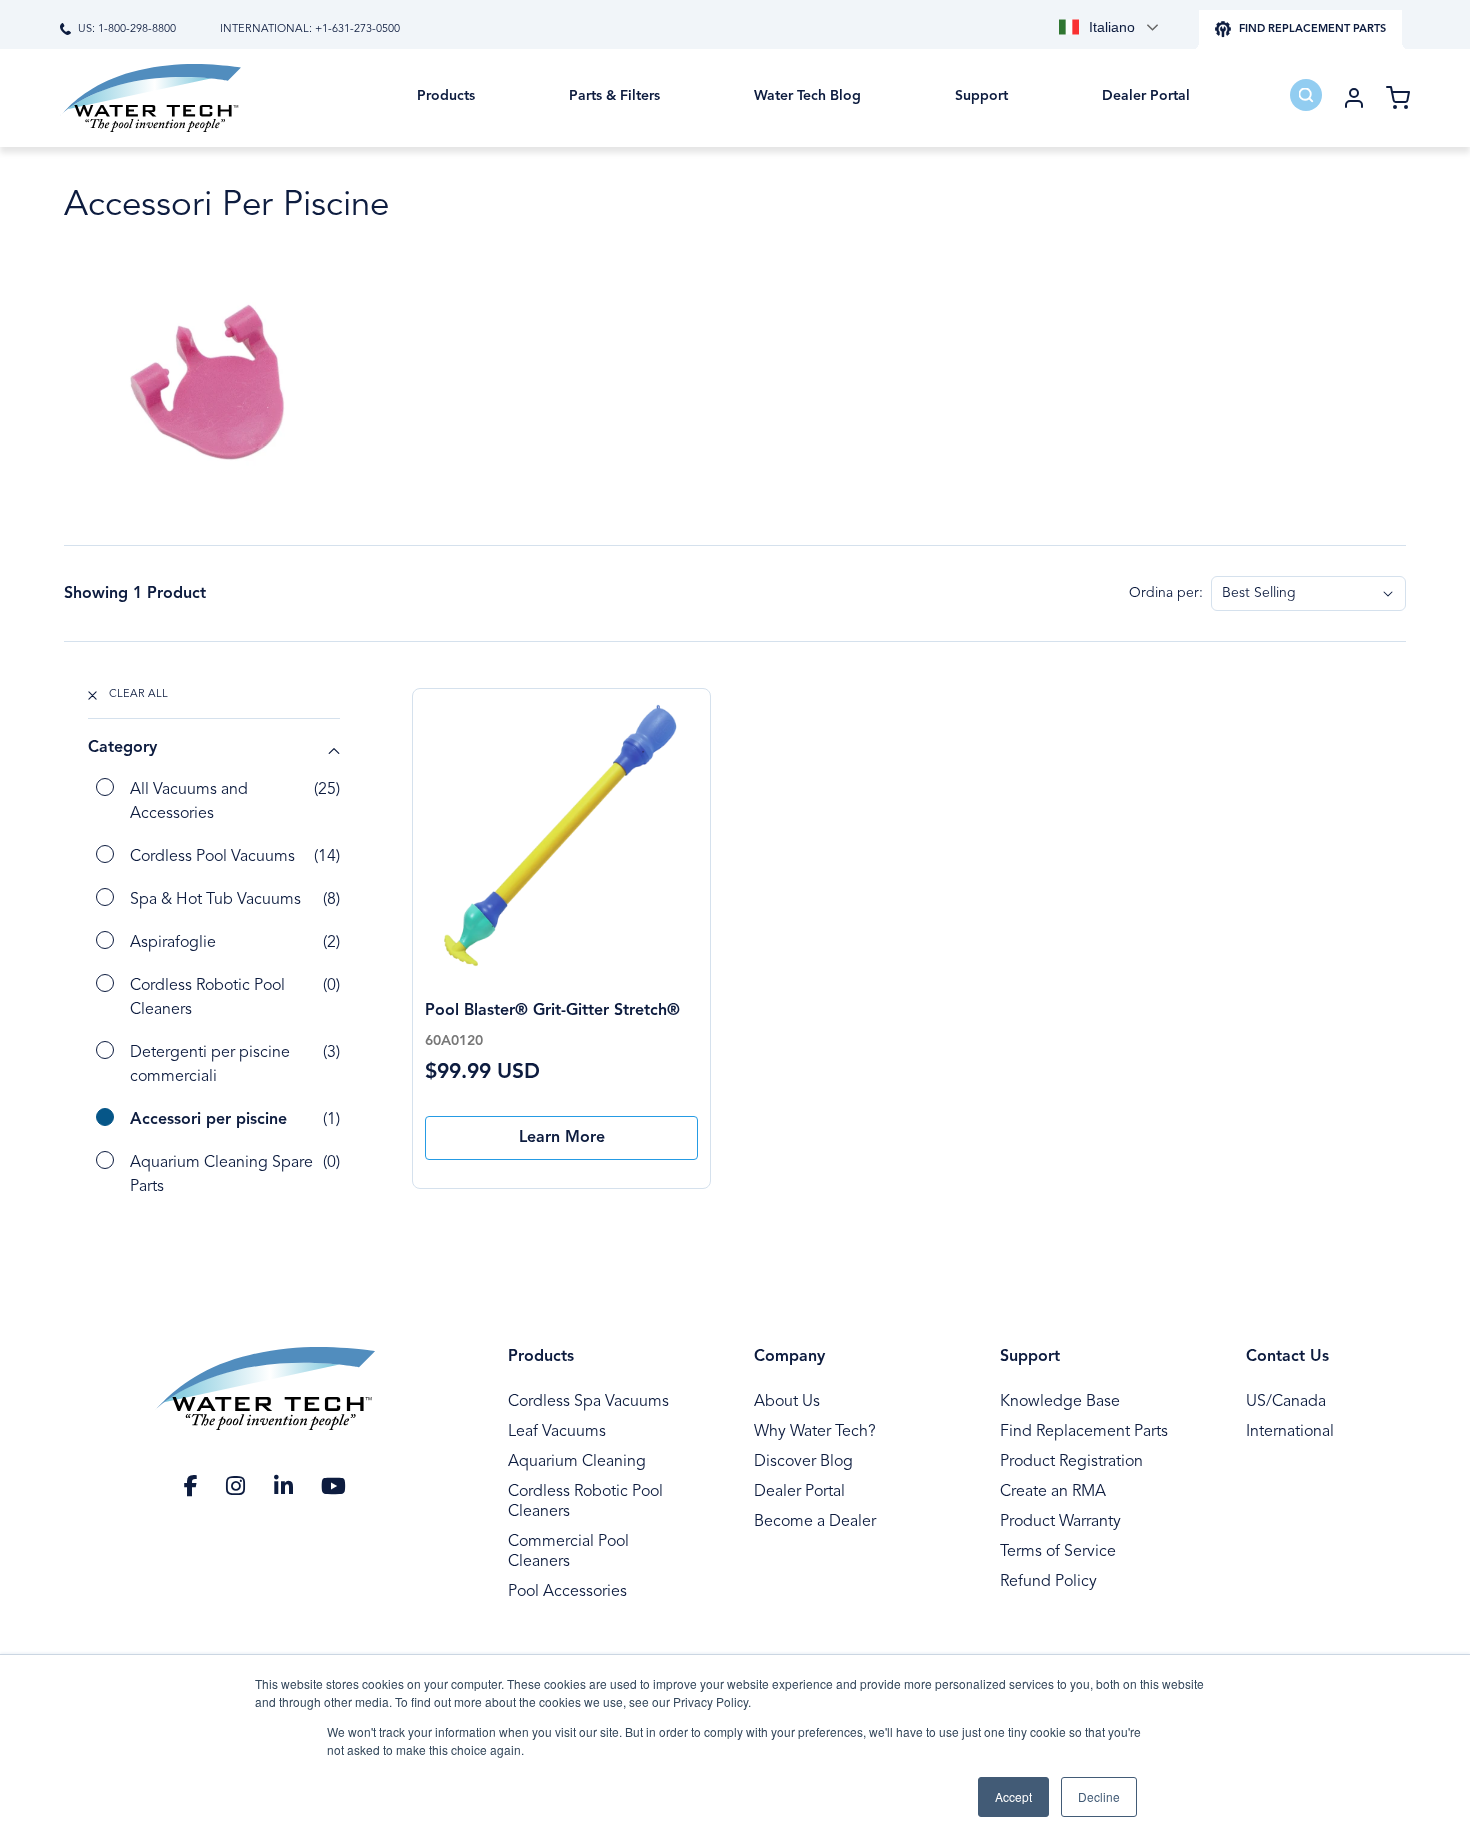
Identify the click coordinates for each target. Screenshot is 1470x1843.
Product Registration (1071, 1462)
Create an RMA (1053, 1492)
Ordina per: (1166, 593)
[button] (446, 110)
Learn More (562, 1138)
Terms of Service (1058, 1552)
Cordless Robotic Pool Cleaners (585, 1502)
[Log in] (1354, 98)
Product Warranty (1060, 1522)
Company (789, 1357)
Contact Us (1287, 1357)
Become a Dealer (815, 1522)
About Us (787, 1402)
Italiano (1112, 27)
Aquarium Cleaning (577, 1462)
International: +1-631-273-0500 (310, 29)
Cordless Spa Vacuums (588, 1402)
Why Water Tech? (815, 1432)
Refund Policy (1048, 1582)
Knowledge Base (1060, 1402)
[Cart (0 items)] (1398, 98)
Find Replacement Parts (1084, 1432)
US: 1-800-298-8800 (127, 29)
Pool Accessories (567, 1592)
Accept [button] (1013, 1796)
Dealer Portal (799, 1492)
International (1290, 1432)
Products (541, 1357)
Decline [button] (1099, 1796)
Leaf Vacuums (557, 1432)
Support (1030, 1357)
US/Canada (1286, 1402)
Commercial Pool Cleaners (568, 1552)
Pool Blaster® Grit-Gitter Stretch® (552, 1011)
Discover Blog (803, 1462)
